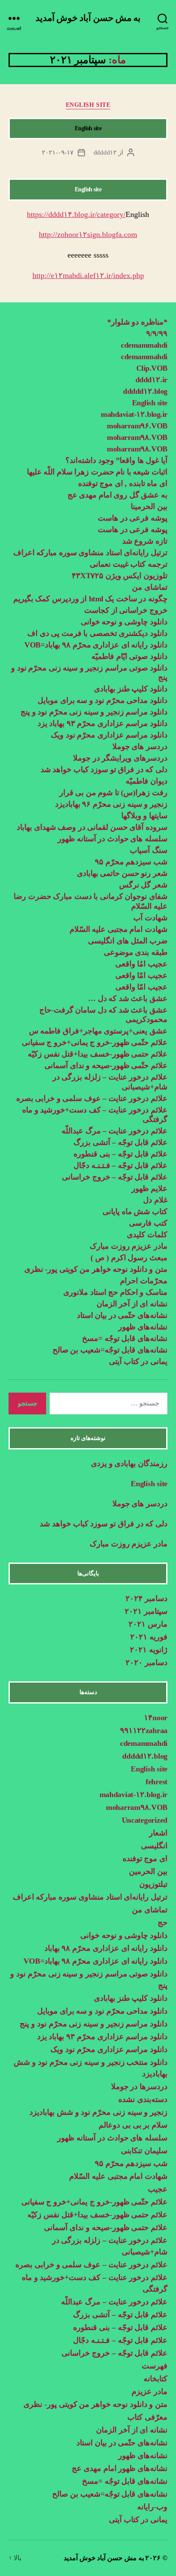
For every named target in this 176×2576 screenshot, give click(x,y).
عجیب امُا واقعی (141, 964)
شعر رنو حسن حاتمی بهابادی (122, 873)
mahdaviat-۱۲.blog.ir (134, 414)
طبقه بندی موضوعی (136, 952)
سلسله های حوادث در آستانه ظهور (113, 839)
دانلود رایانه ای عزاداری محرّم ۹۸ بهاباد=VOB (96, 645)
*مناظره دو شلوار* (137, 322)
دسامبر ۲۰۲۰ (147, 1663)
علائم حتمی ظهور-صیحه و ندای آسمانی (106, 2228)
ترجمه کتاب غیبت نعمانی (129, 564)
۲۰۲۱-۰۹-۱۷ (58, 152)
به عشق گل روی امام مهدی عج (117, 495)
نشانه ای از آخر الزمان (132, 1304)
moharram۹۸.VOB (137, 437)
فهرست (155, 2366)
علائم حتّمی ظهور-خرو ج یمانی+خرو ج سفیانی (95, 1042)
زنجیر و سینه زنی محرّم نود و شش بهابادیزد (98, 2112)
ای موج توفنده (145, 1859)
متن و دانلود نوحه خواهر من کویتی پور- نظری (96, 1269)
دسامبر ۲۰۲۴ (147, 1598)
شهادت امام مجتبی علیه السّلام (119, 929)
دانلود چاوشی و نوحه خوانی (124, 622)
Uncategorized (145, 1820)
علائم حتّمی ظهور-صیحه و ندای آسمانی (106, 1066)
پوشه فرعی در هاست (133, 518)
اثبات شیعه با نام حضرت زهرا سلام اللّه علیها (97, 472)
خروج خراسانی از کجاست (126, 610)
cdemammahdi (144, 345)
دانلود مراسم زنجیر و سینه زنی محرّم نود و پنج (94, 712)
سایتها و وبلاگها (144, 816)
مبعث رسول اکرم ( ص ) (128, 1258)
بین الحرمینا (149, 506)
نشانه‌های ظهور (143, 1327)
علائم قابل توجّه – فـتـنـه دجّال (120, 1165)
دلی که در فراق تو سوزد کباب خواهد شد (104, 770)
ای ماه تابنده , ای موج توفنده (123, 483)
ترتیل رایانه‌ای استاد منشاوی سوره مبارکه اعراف (90, 553)
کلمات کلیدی (147, 1235)
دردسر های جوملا (140, 746)
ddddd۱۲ (105, 152)
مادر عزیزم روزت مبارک (128, 1246)
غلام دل (155, 1200)
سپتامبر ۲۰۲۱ (146, 1611)
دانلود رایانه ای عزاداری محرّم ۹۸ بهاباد (106, 1948)
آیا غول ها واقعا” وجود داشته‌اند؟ (116, 460)
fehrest (157, 1782)
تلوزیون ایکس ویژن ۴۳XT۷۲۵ (120, 576)
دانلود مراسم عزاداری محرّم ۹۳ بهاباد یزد (103, 723)
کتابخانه (155, 2379)
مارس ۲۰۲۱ (148, 1624)
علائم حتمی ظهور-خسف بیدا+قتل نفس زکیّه (98, 1054)
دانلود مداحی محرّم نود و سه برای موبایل (103, 700)
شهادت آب (150, 918)
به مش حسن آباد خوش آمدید (88, 18)
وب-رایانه (152, 2507)
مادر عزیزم (150, 2392)
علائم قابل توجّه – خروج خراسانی (115, 1177)
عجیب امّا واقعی (141, 975)
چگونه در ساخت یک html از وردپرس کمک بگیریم (90, 599)
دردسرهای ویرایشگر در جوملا (120, 758)
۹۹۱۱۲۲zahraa (144, 1730)
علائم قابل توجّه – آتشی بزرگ (120, 1142)
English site (88, 105)
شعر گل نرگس (143, 885)
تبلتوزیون (153, 1884)
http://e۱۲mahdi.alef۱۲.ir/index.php (88, 275)
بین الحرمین (148, 1871)
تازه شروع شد (145, 541)
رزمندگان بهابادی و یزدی (129, 1464)
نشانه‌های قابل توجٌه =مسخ (125, 1338)
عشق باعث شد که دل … (128, 998)
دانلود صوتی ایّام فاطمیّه (129, 656)
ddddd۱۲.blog (145, 391)
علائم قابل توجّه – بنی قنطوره (120, 1154)
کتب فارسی (148, 1223)
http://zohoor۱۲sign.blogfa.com (88, 234)
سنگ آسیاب (149, 850)
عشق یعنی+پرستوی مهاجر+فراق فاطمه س (98, 1031)
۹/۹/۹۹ (157, 334)
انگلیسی (154, 1846)
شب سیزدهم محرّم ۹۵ (131, 862)
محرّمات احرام (144, 1281)
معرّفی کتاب (147, 2417)
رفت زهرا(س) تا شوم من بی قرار (112, 793)
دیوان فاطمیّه (147, 781)
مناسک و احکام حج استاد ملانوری (115, 1292)
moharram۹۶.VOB (137, 426)
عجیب (158, 2189)
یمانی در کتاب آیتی (138, 1361)
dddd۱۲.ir (151, 380)
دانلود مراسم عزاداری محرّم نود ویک (109, 735)
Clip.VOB (152, 368)
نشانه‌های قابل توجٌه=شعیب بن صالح (110, 1350)
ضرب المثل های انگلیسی (128, 941)
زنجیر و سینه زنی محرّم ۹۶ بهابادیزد (111, 804)
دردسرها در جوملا (139, 2087)
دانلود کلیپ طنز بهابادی (131, 689)
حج (163, 1923)
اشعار (158, 1833)
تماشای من (150, 587)
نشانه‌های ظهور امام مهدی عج (120, 2468)
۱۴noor (156, 1718)
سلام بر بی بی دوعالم (133, 2125)
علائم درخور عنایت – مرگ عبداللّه (114, 1131)
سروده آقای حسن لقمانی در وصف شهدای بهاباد (92, 827)
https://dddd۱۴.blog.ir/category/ (76, 214)
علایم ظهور (150, 1188)
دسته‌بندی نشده (143, 2099)
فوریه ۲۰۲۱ (149, 1637)
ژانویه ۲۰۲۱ (149, 1650)
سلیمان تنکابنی (144, 2151)
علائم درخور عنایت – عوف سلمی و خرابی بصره (92, 1098)
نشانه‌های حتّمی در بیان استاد (122, 1315)
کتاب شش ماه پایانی (135, 1212)
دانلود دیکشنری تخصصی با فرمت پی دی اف (97, 633)
